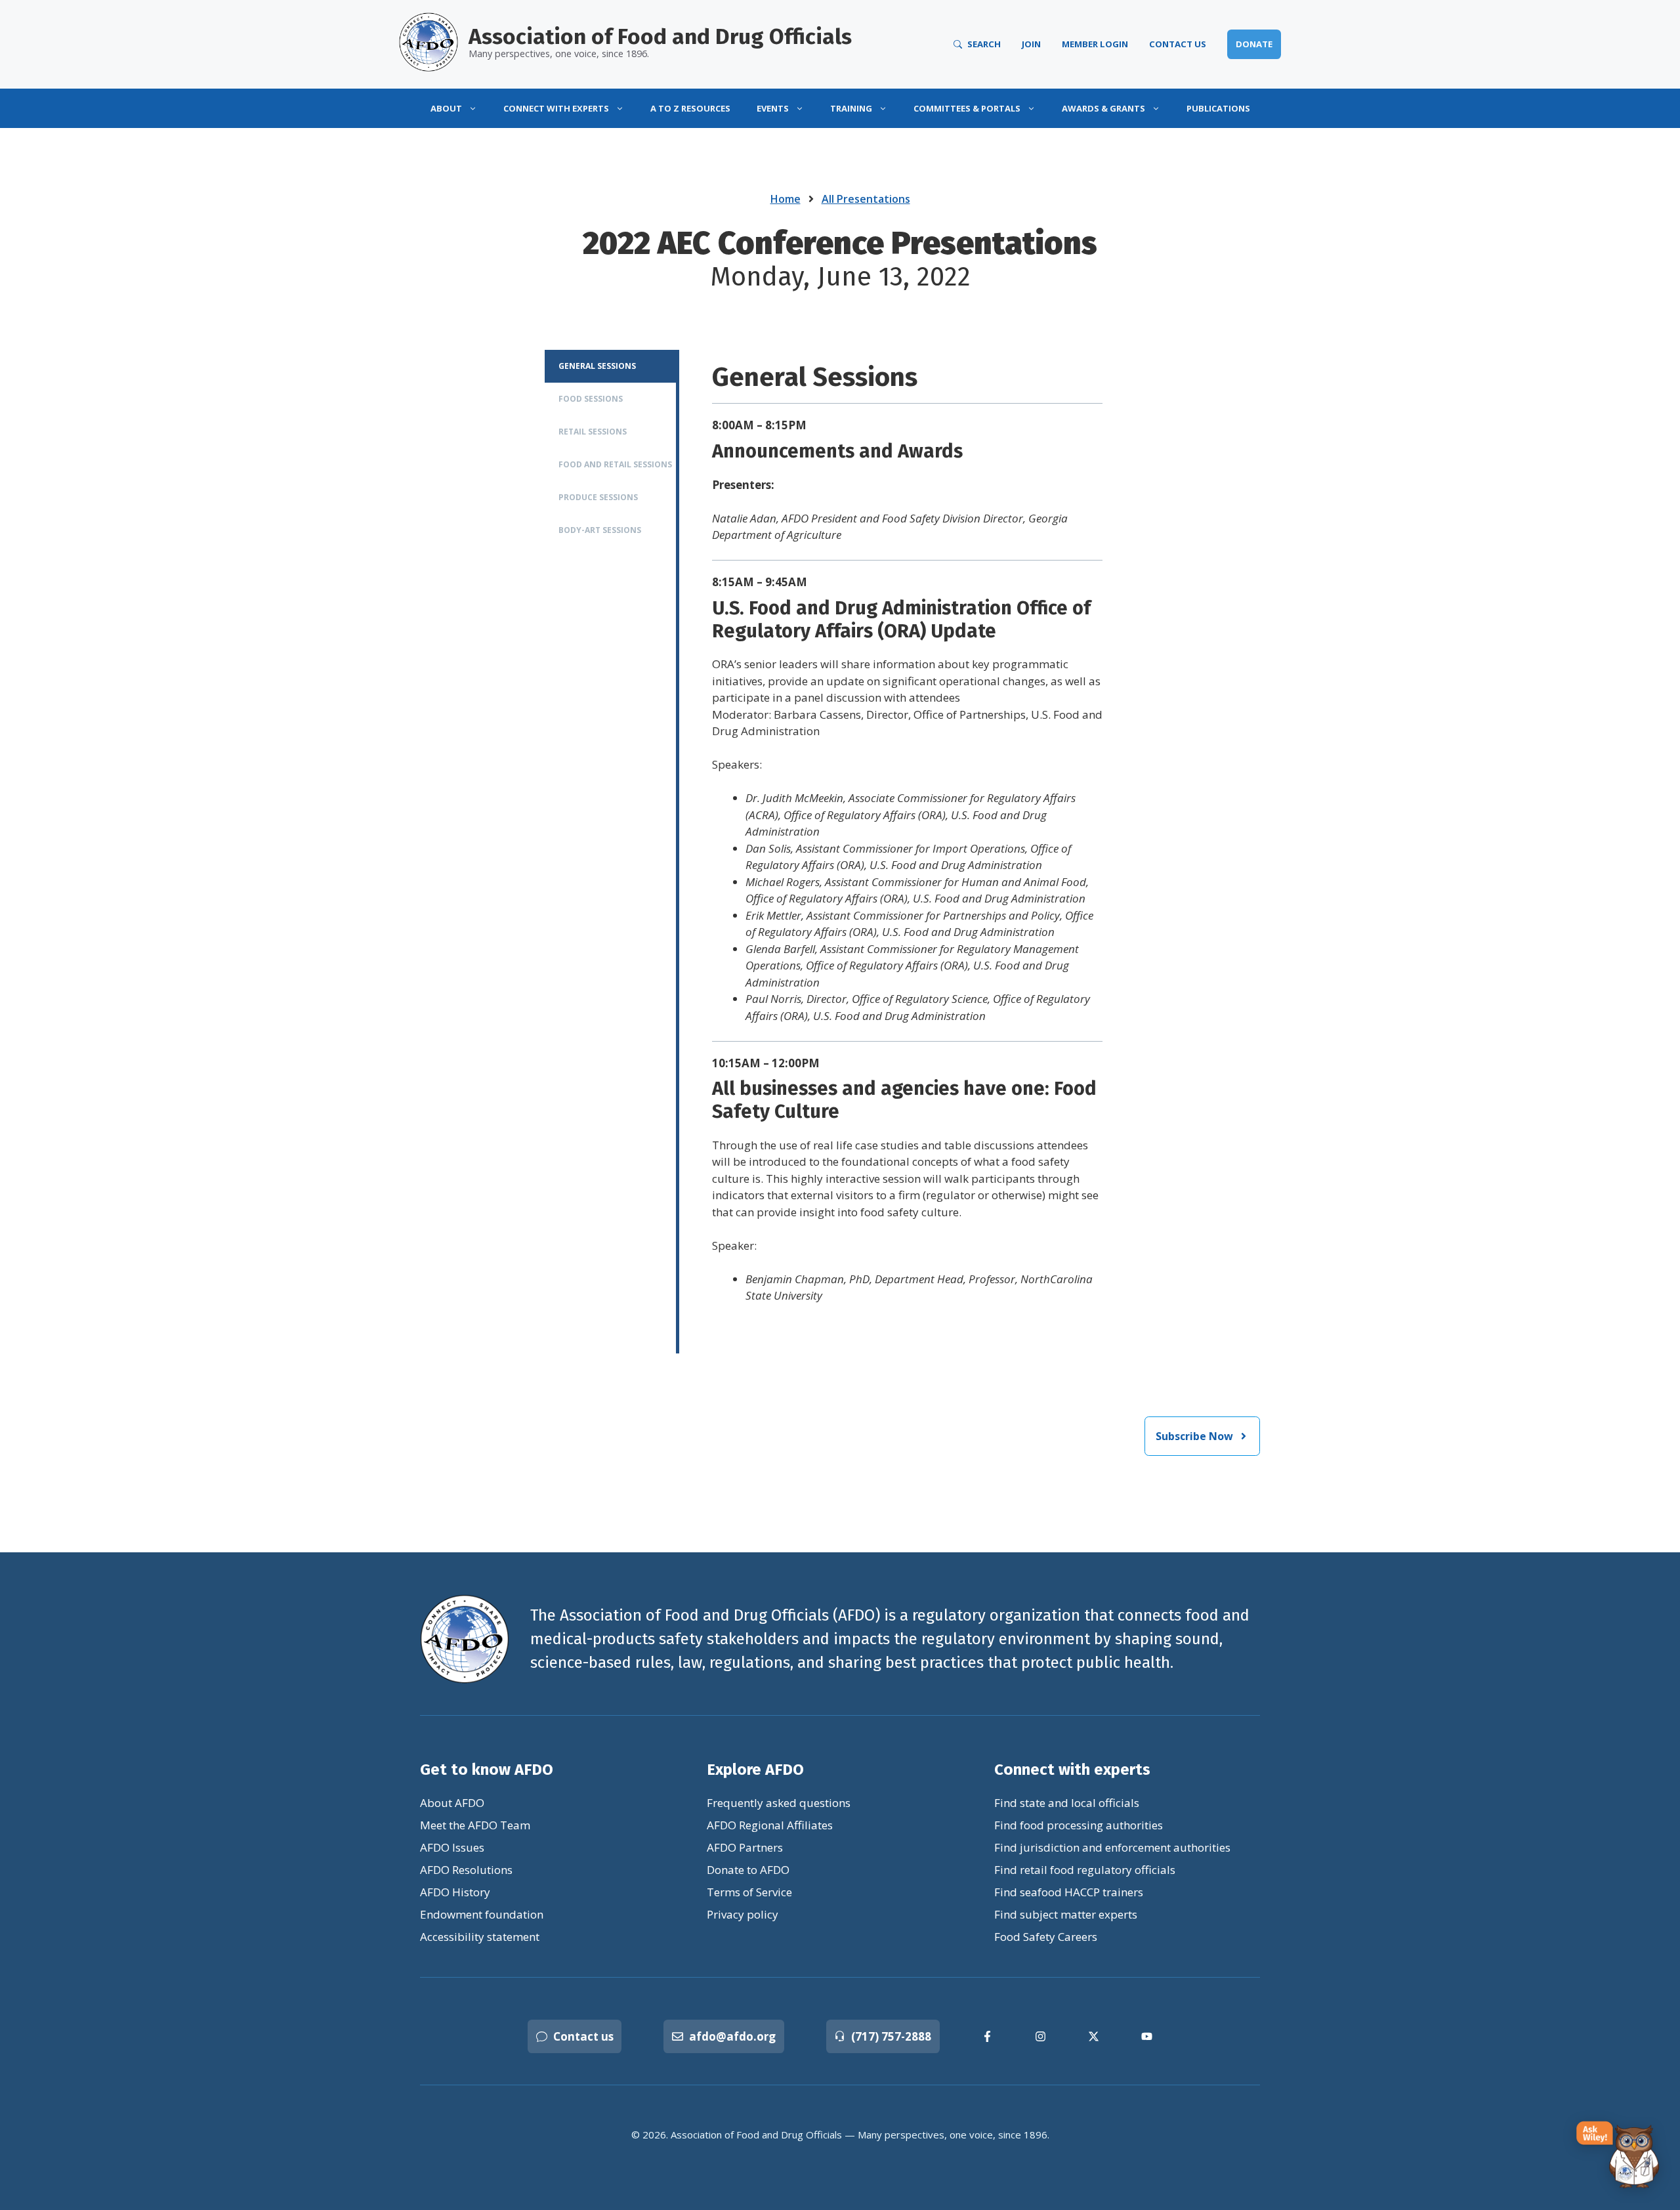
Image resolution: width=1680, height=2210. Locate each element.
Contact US (1178, 44)
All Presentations (866, 199)
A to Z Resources (690, 108)
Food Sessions (591, 399)
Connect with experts (556, 108)
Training (851, 108)
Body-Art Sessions (600, 530)
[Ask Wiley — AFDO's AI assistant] (1618, 2156)
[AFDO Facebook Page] (987, 2036)
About (446, 108)
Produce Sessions (598, 497)
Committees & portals (967, 108)
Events (773, 108)
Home (786, 199)
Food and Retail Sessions (615, 464)
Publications (1218, 108)
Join (1031, 44)
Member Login (1095, 44)
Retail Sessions (593, 432)
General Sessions (597, 366)
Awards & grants (1103, 108)
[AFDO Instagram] (1040, 2036)
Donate (1254, 44)
